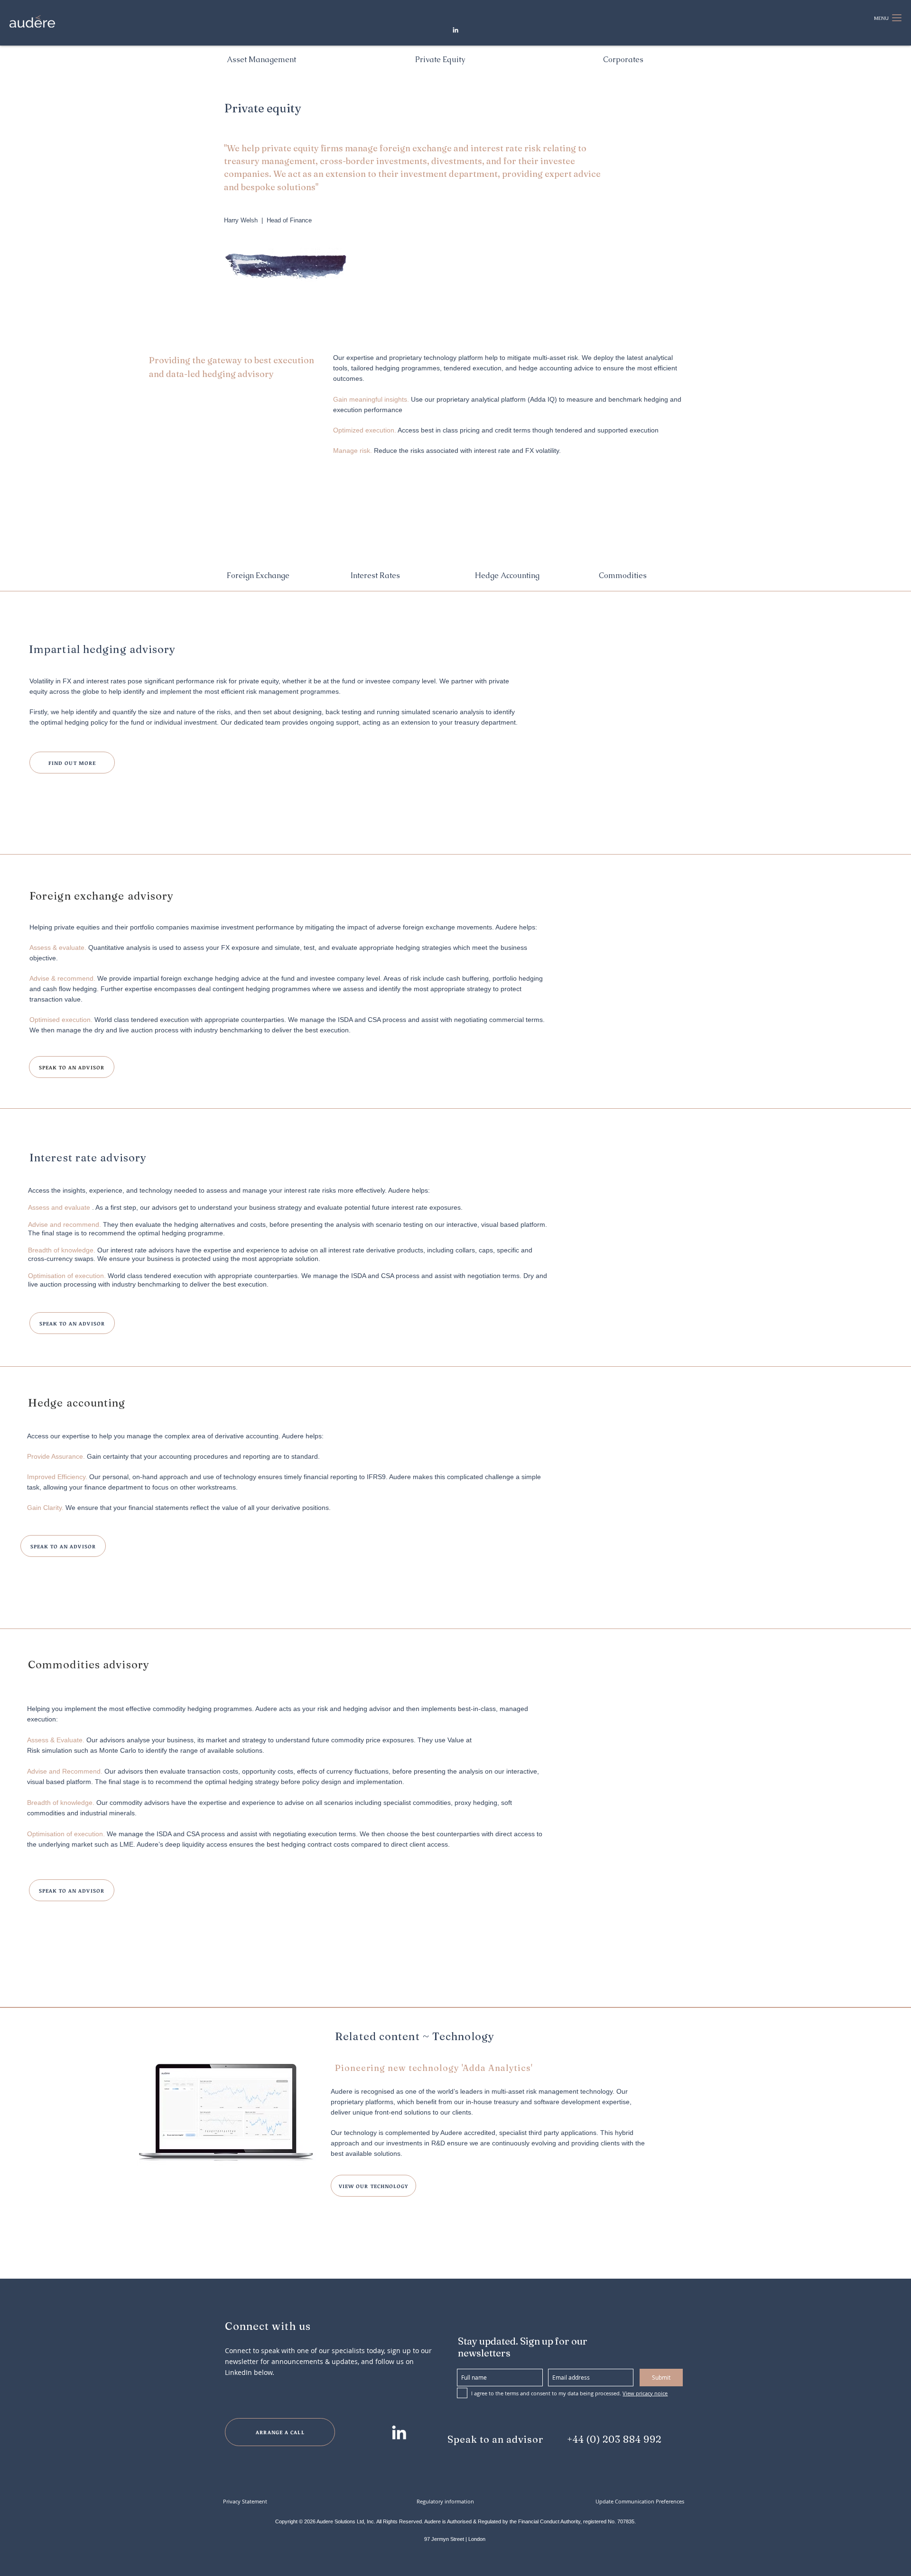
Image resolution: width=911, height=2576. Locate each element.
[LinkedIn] (455, 30)
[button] (881, 18)
